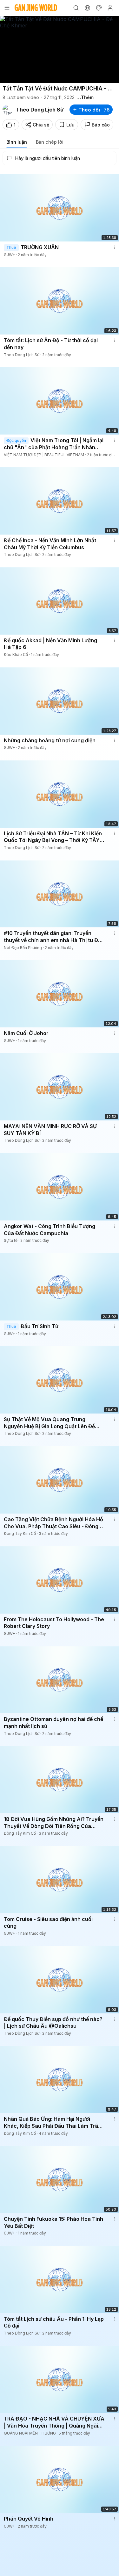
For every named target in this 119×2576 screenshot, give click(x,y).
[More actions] (115, 247)
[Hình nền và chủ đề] (99, 8)
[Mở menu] (7, 8)
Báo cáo (101, 125)
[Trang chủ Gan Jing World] (36, 8)
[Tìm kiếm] (76, 8)
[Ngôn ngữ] (87, 8)
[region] (60, 50)
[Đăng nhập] (110, 8)
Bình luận (17, 142)
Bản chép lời (50, 142)
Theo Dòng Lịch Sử (40, 110)
